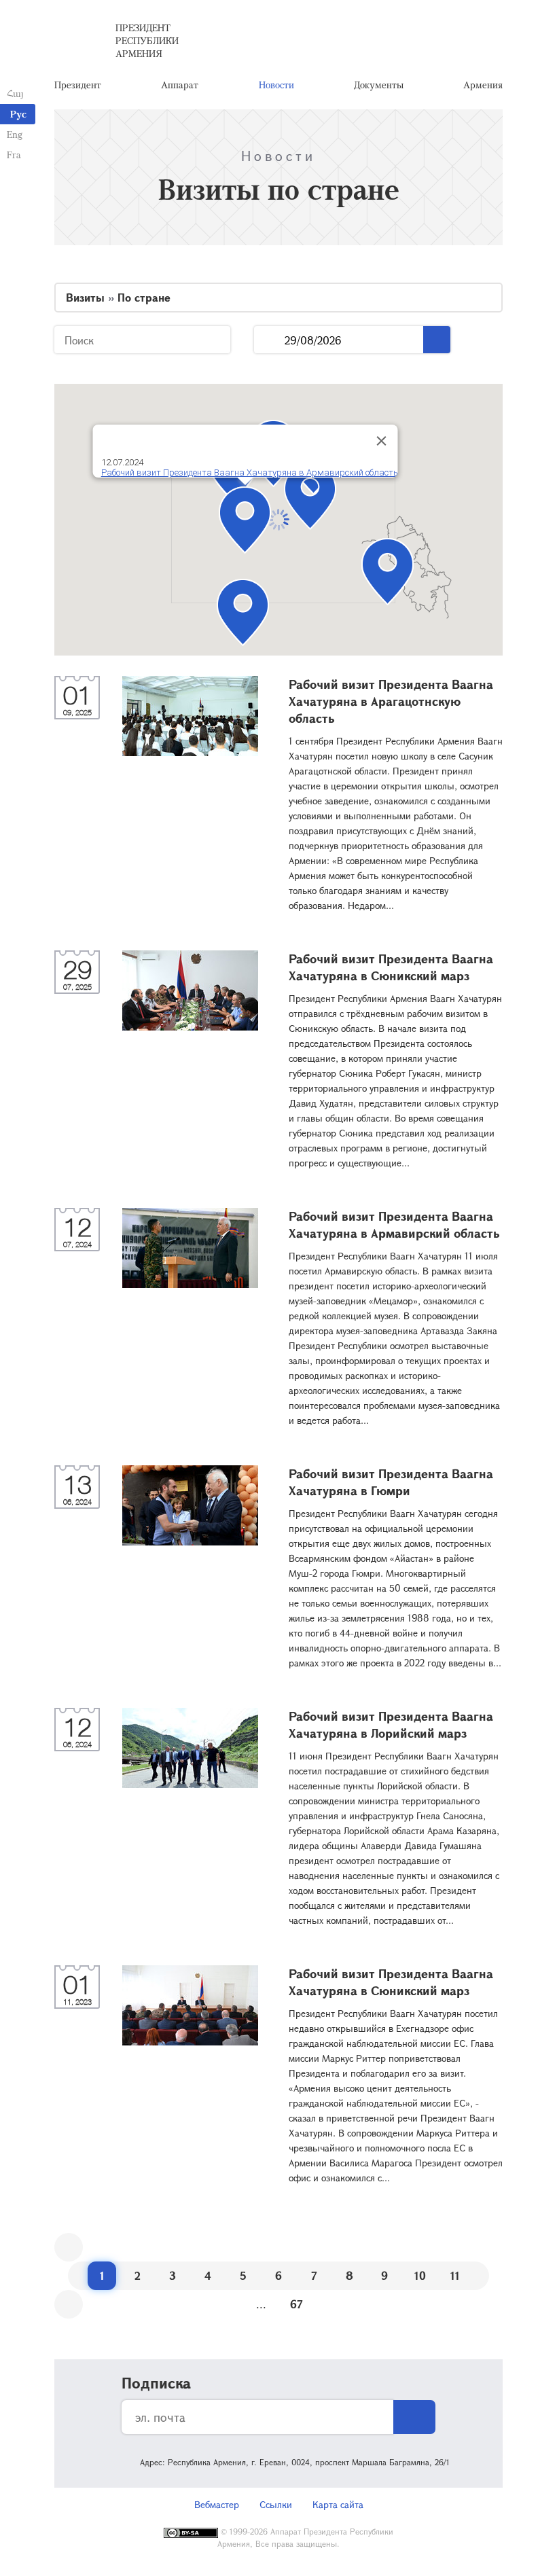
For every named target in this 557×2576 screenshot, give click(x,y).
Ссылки (276, 2504)
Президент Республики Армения (147, 40)
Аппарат (180, 85)
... (269, 340)
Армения (483, 85)
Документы (379, 85)
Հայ (15, 93)
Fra (14, 155)
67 (297, 2304)
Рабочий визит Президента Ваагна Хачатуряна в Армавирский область (250, 472)
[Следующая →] (69, 2304)
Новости (276, 85)
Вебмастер (217, 2504)
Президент (78, 85)
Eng (15, 134)
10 (420, 2275)
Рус (18, 114)
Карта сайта (338, 2504)
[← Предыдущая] (69, 2247)
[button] (310, 496)
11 (455, 2275)
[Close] (382, 441)
